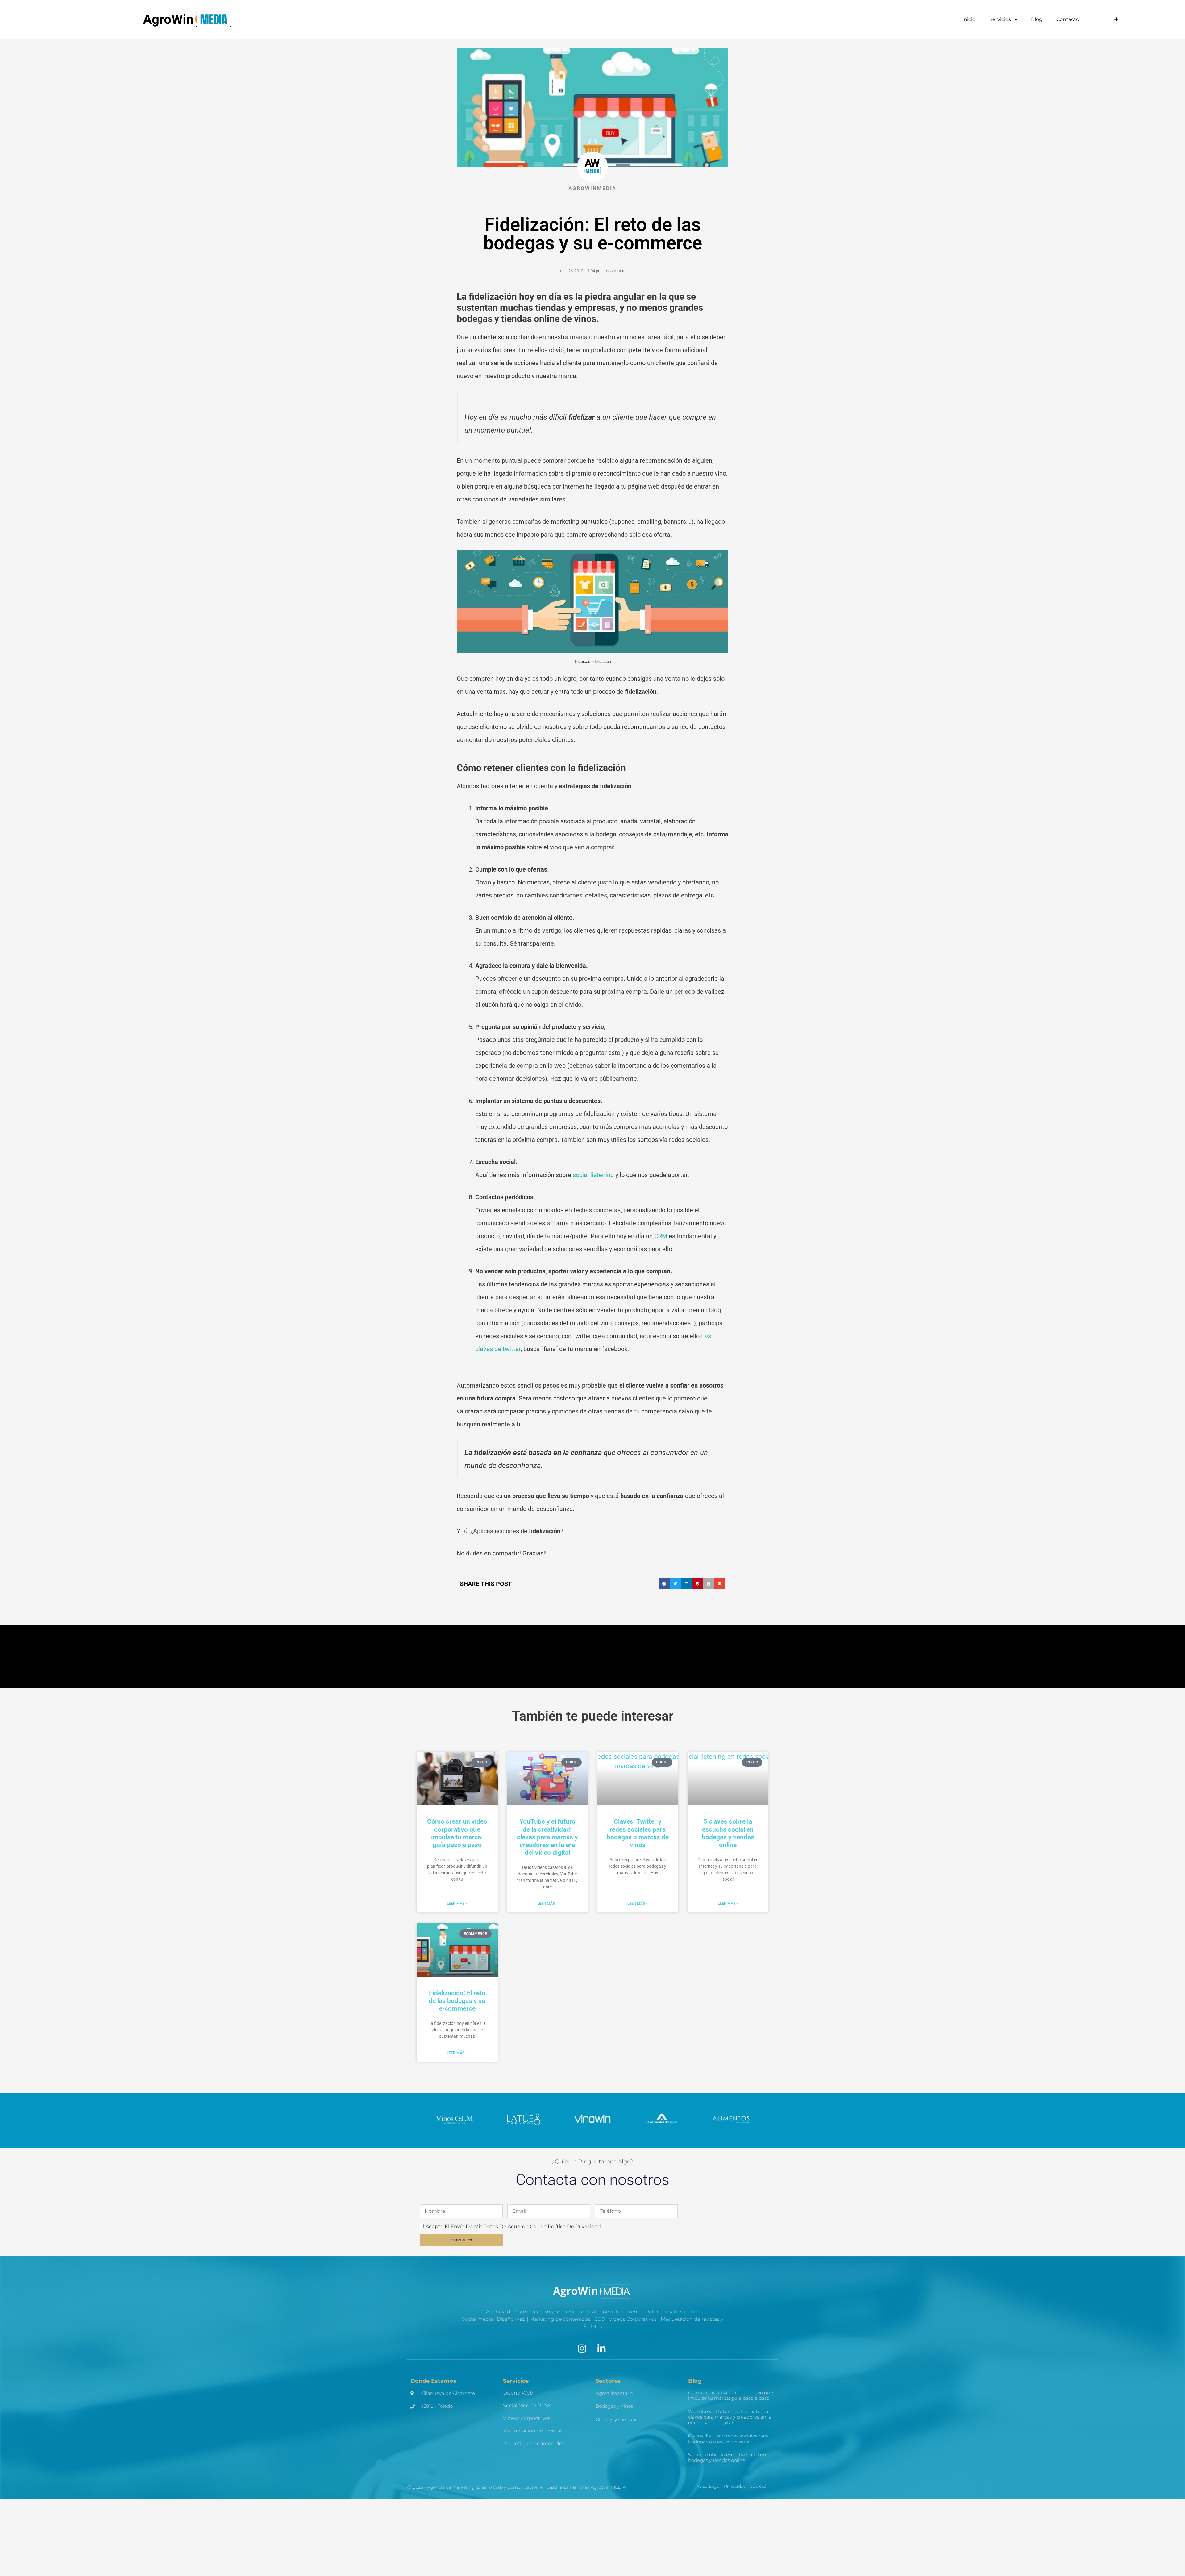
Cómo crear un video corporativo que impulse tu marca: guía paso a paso (457, 1833)
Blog (1037, 19)
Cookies (758, 2486)
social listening (593, 1175)
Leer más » (457, 1904)
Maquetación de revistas (533, 2431)
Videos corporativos (527, 2418)
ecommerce (617, 271)
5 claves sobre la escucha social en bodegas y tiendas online (728, 1833)
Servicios (1000, 19)
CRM (661, 1236)
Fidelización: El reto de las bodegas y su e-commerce (457, 2001)
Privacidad (735, 2486)
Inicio (969, 19)
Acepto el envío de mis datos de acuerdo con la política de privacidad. (514, 2226)
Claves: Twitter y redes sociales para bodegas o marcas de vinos (638, 1833)
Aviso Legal (708, 2486)
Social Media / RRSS (527, 2405)
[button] (664, 1584)
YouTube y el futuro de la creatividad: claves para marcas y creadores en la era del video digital (547, 1837)
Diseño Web (518, 2393)
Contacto (1068, 19)
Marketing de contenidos (534, 2443)
